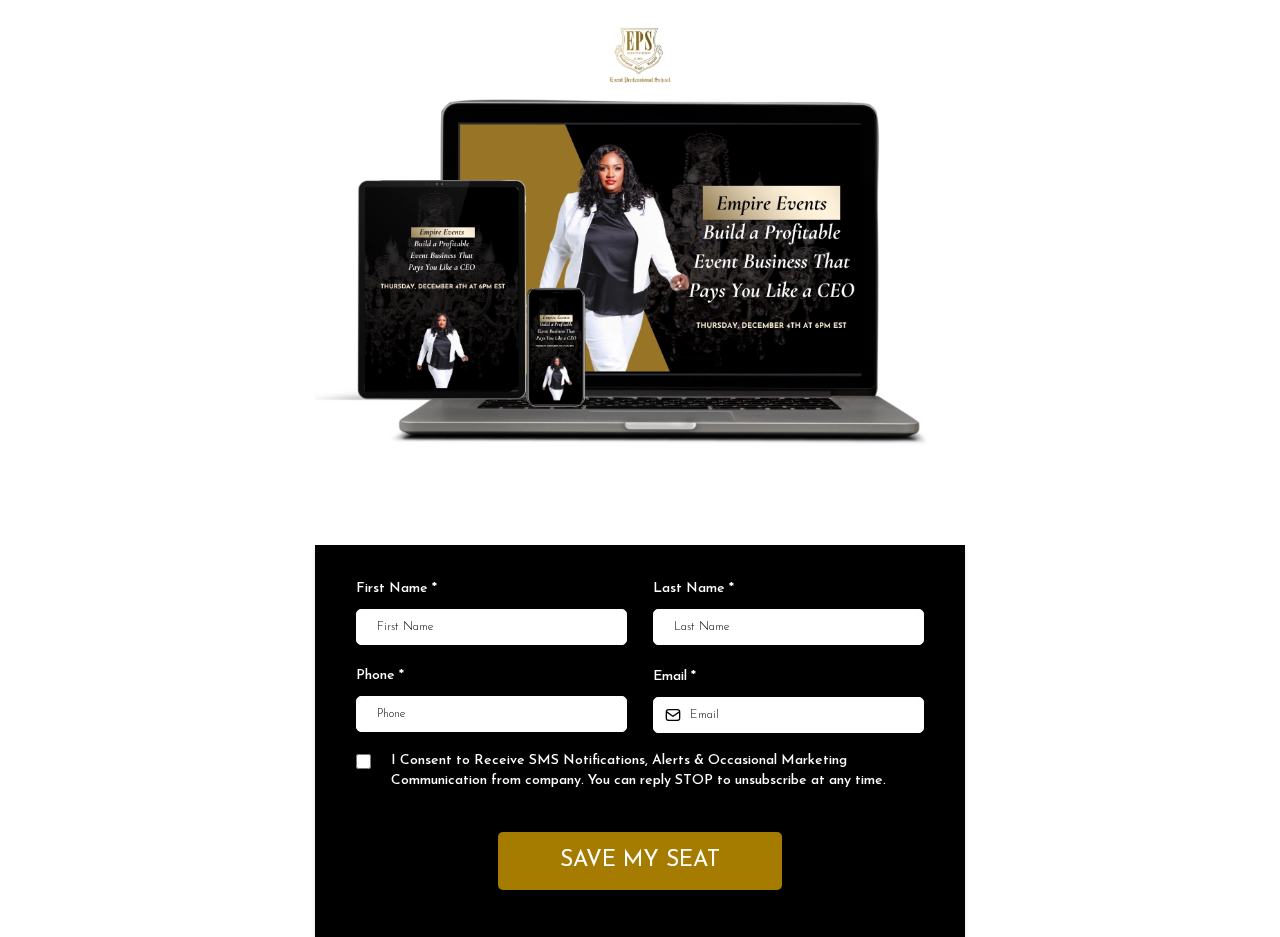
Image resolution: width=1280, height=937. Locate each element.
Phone (380, 675)
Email (674, 676)
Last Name (693, 588)
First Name (396, 588)
